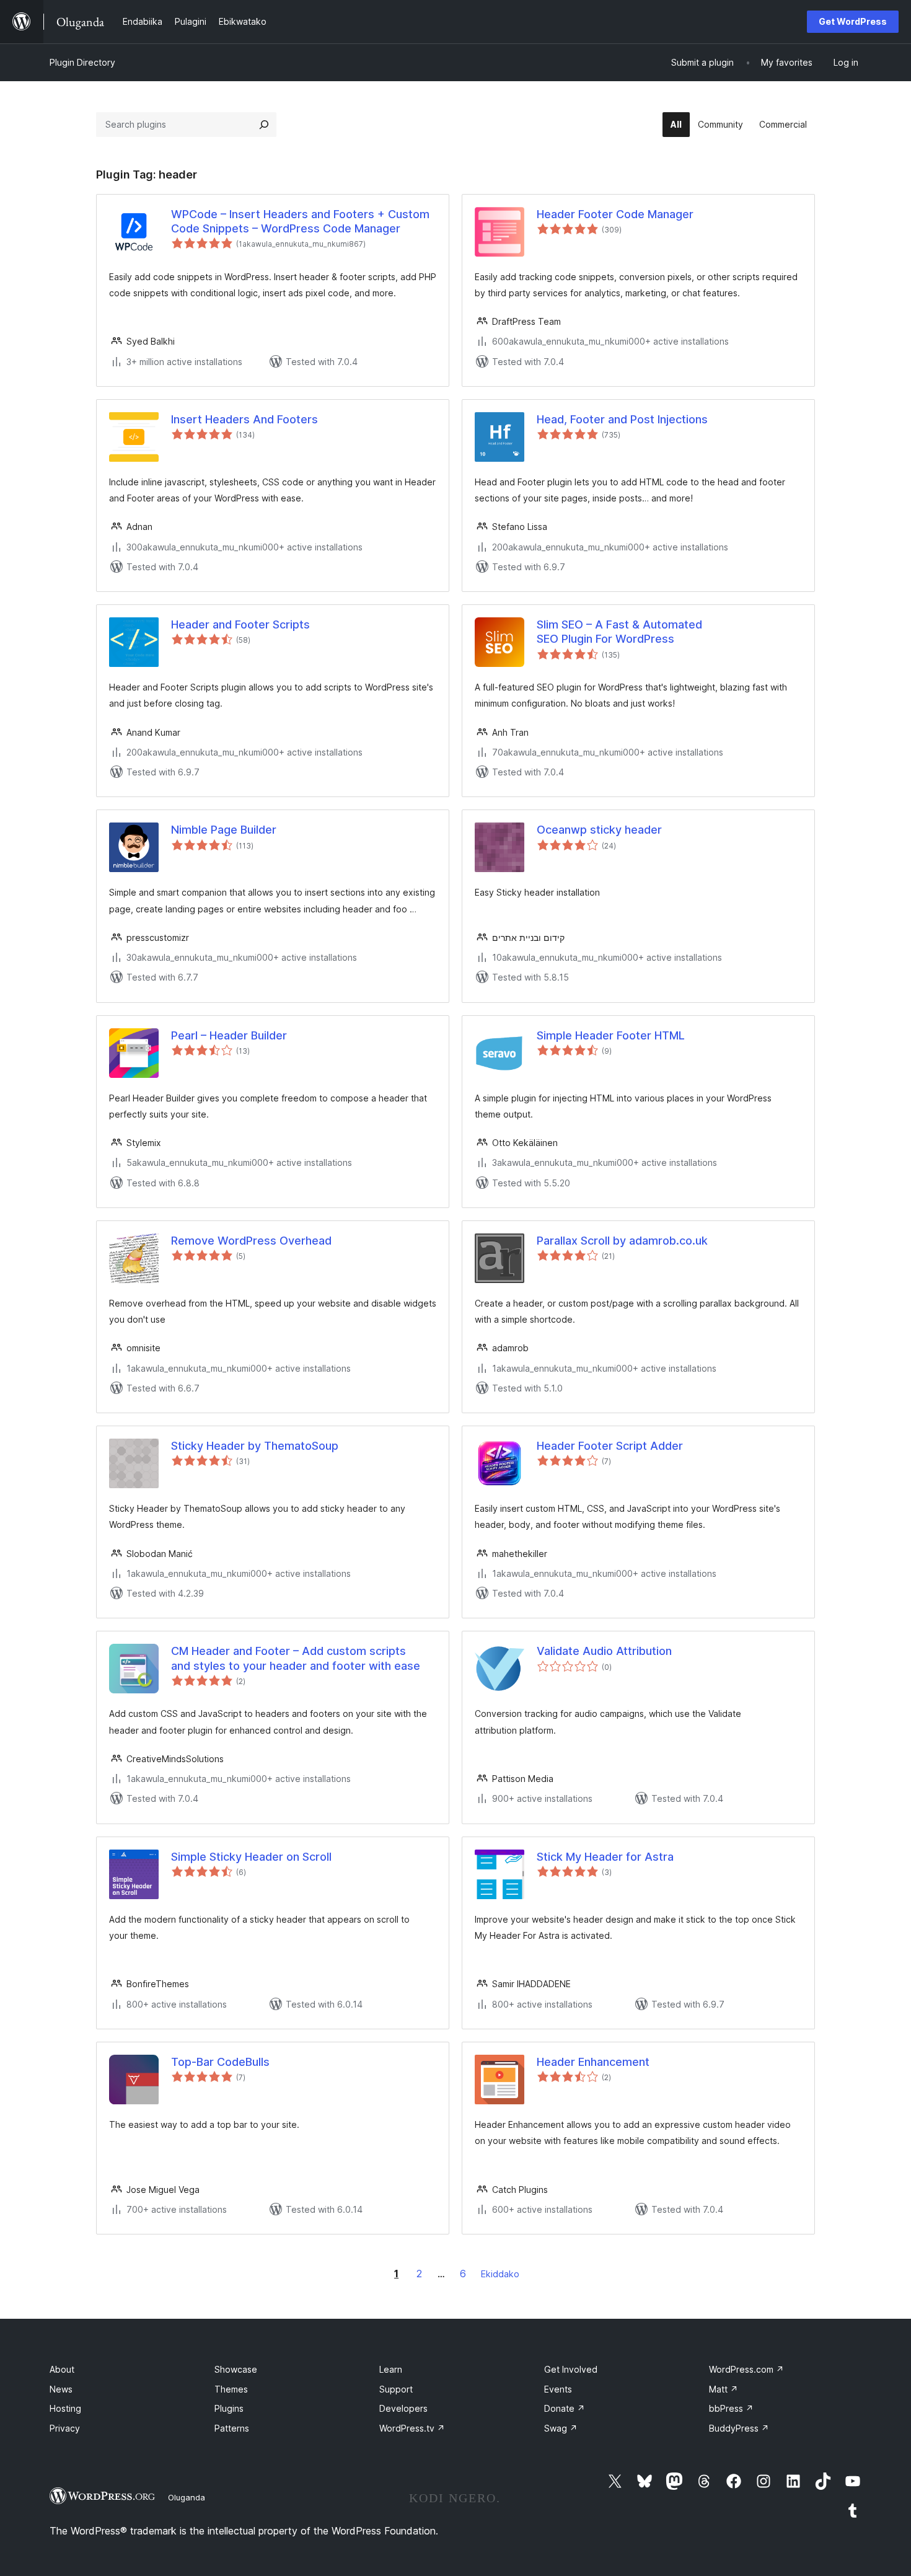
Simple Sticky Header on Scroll (251, 1857)
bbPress (731, 2408)
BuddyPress (739, 2428)
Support (396, 2389)
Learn (391, 2369)
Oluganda (187, 2497)
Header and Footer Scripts (240, 624)
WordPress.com (746, 2369)
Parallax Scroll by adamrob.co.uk (622, 1241)
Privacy (65, 2428)
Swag (561, 2428)
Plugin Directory (82, 62)
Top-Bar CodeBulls (220, 2062)
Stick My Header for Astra (605, 1857)
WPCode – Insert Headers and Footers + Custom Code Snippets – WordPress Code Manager (300, 221)
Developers (403, 2408)
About (62, 2369)
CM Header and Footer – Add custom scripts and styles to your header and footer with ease (296, 1658)
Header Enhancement (593, 2062)
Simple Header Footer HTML (611, 1035)
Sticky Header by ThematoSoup (255, 1446)
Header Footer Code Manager (615, 214)
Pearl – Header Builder (229, 1035)
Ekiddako (500, 2274)
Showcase (236, 2369)
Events (558, 2389)
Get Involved (571, 2369)
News (61, 2389)
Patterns (232, 2428)
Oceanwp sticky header (599, 830)
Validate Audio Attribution (604, 1651)
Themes (231, 2389)
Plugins (229, 2408)
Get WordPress (853, 21)
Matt (724, 2389)
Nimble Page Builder (224, 830)
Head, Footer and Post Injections (622, 419)
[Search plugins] (264, 125)
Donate (565, 2408)
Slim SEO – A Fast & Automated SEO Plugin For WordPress (619, 632)
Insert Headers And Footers (244, 419)
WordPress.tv (412, 2428)
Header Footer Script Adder (610, 1446)
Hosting (65, 2408)
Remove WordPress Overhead (251, 1241)
